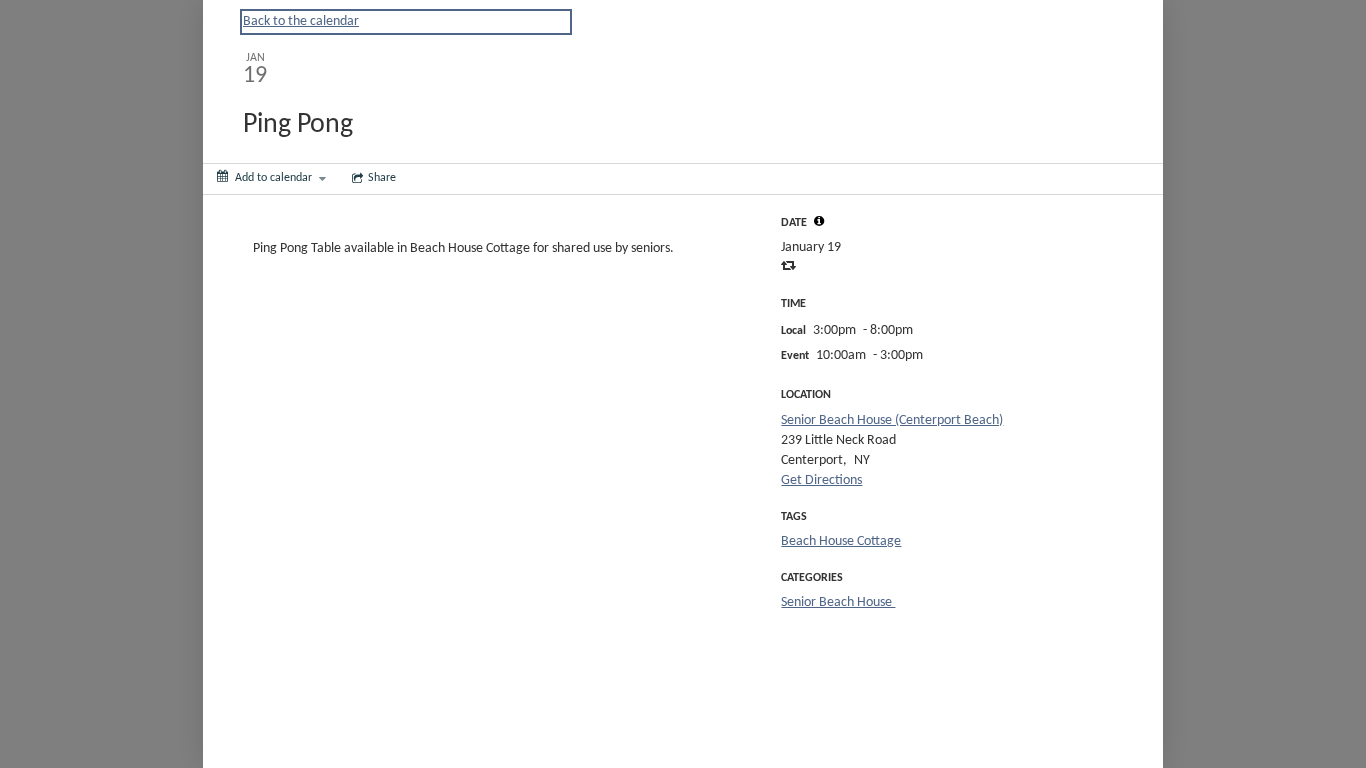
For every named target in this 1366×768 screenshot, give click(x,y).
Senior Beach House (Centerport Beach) (892, 420)
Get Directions (821, 480)
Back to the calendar (301, 21)
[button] (819, 221)
